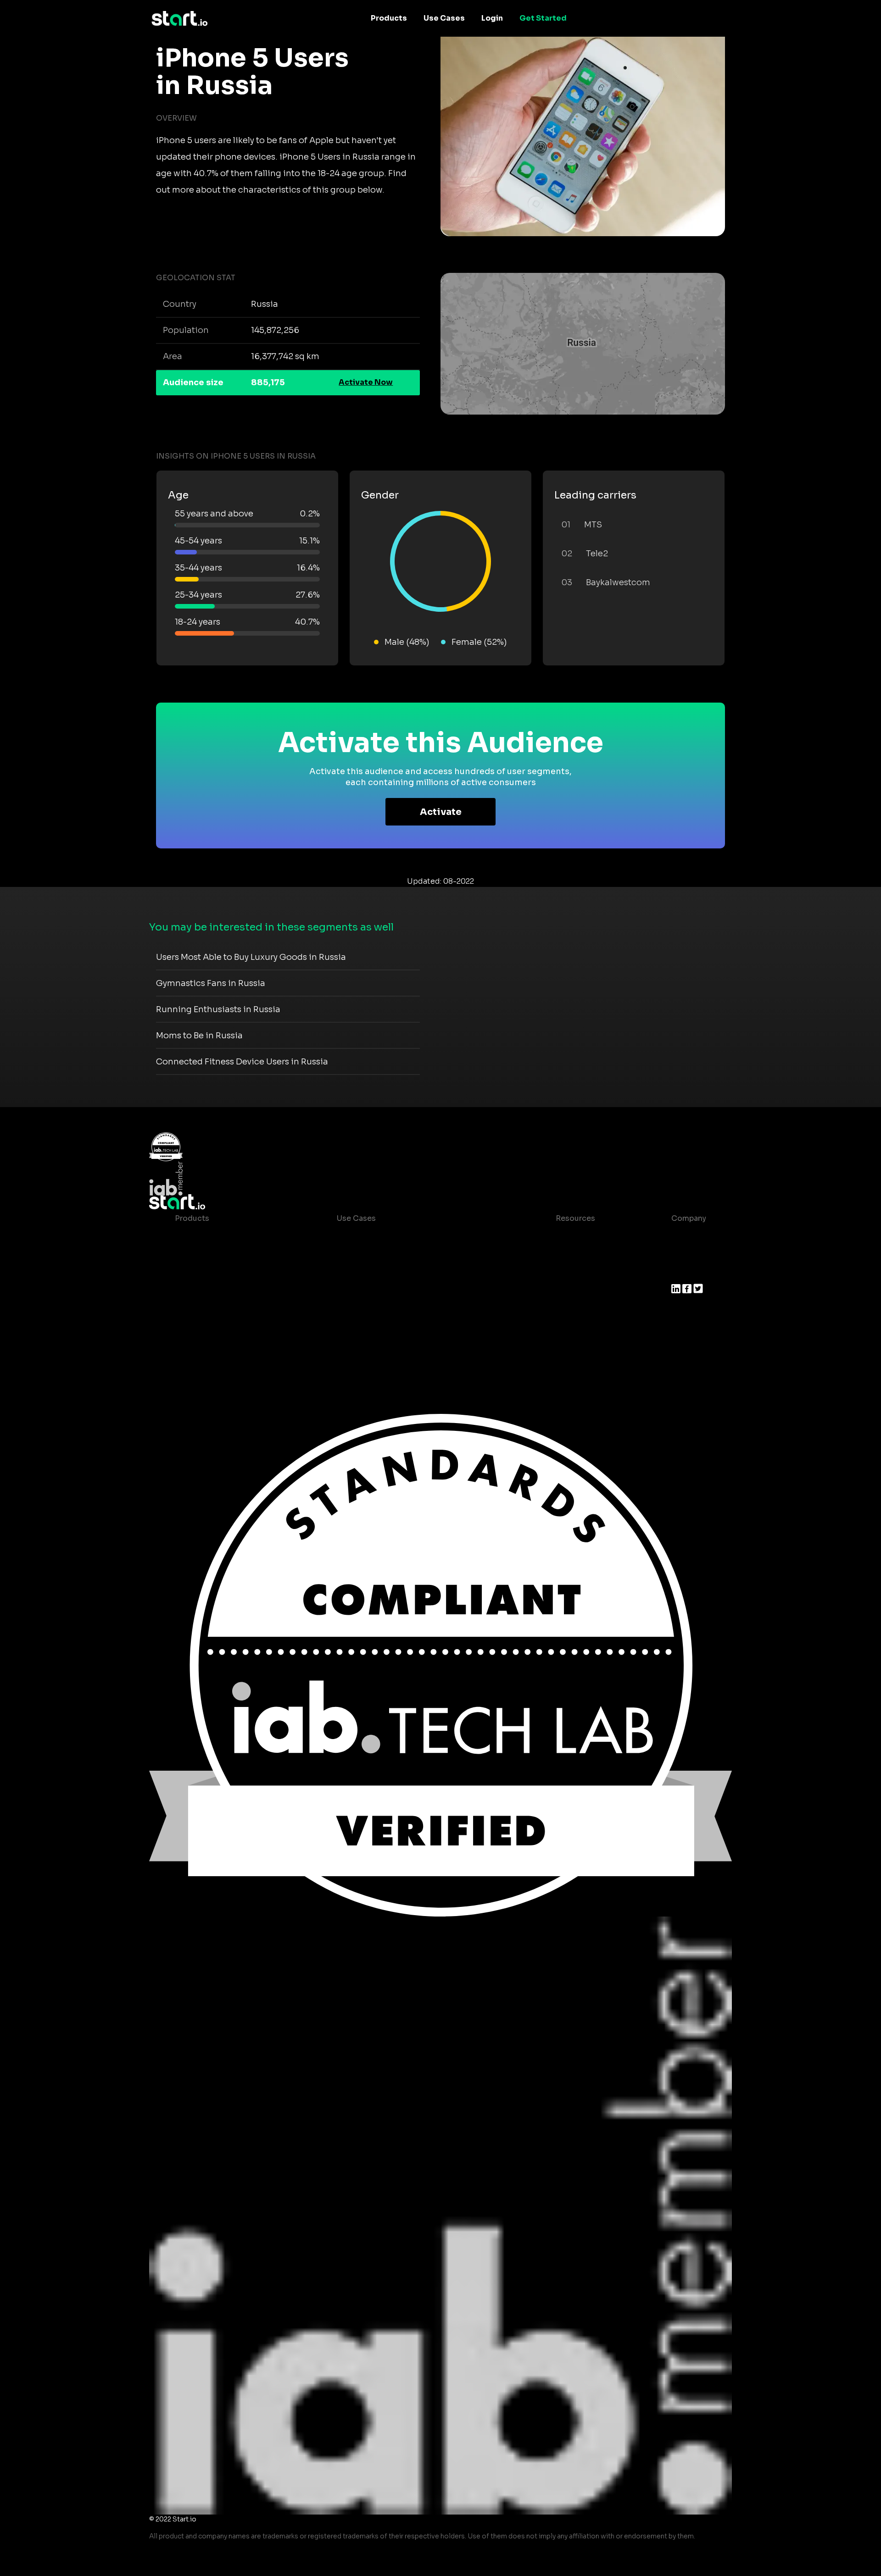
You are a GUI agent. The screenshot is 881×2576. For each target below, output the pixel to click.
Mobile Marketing (369, 1273)
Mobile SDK (197, 1328)
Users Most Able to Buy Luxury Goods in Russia (251, 957)
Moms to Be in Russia (199, 1036)
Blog (557, 1255)
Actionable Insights (211, 1347)
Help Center (571, 1328)
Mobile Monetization (375, 1292)
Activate (441, 812)
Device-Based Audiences (222, 1255)
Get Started (543, 18)
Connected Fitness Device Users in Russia (242, 1062)
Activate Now (366, 382)
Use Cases (444, 18)
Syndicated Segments (216, 1292)
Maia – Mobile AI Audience (224, 1237)
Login (492, 18)
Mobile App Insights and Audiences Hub (411, 1255)
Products (389, 18)
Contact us (569, 1310)
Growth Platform (206, 1310)
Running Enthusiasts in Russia (218, 1009)
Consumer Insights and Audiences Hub (409, 1237)
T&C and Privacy (578, 1292)
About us (688, 1237)
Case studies (573, 1237)
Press (682, 1273)
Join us (685, 1255)
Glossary (565, 1273)
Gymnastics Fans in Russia (211, 983)
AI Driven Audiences (213, 1273)
